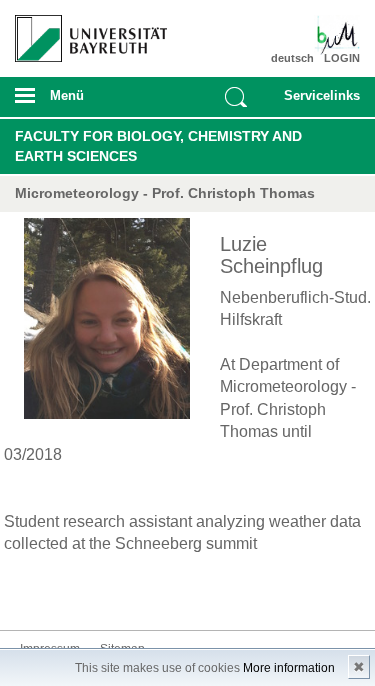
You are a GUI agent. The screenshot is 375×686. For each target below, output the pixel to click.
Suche (236, 97)
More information (289, 668)
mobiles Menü (83, 102)
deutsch (292, 58)
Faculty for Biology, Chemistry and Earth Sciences (158, 146)
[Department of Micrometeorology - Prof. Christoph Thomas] (332, 35)
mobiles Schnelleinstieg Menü (318, 102)
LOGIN (342, 58)
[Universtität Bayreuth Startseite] (84, 31)
